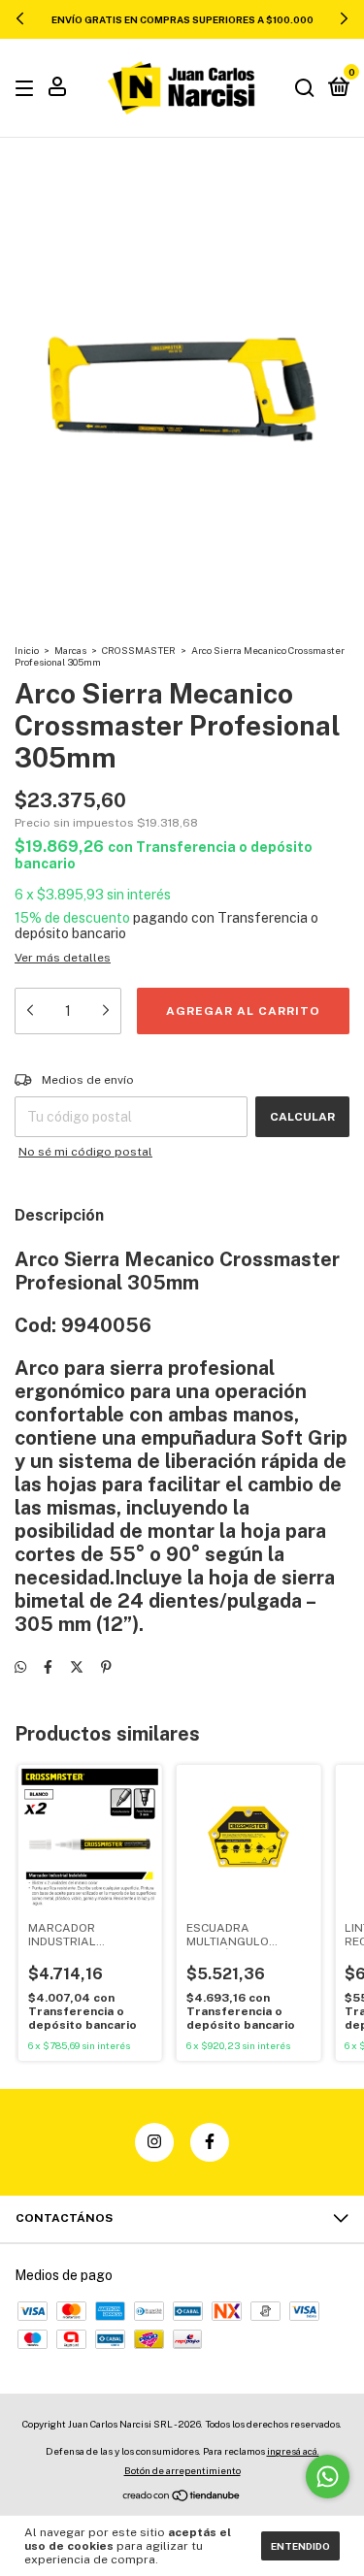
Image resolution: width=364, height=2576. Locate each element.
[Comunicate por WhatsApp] (328, 2477)
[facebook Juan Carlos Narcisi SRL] (210, 2142)
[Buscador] (305, 89)
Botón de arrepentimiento (182, 2470)
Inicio (27, 650)
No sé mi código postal (85, 1152)
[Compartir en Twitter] (77, 1667)
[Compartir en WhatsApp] (20, 1667)
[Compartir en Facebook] (48, 1667)
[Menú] (28, 89)
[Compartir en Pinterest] (106, 1667)
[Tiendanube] (182, 2497)
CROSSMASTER (139, 650)
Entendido (300, 2546)
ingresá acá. (293, 2451)
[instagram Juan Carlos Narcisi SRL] (154, 2142)
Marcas (70, 650)
